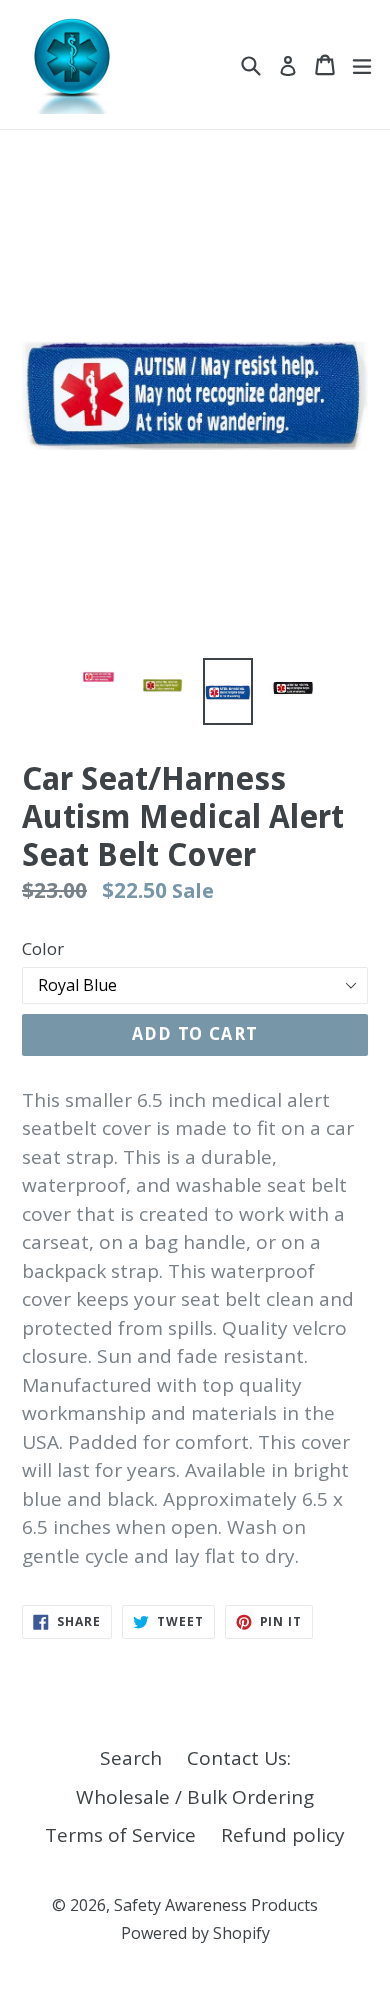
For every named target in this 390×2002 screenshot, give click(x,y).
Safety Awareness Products (216, 1905)
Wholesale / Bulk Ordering (195, 1797)
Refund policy (283, 1835)
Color (43, 948)
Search (131, 1758)
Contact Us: (239, 1758)
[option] (97, 677)
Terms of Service (120, 1835)
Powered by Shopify (195, 1933)
